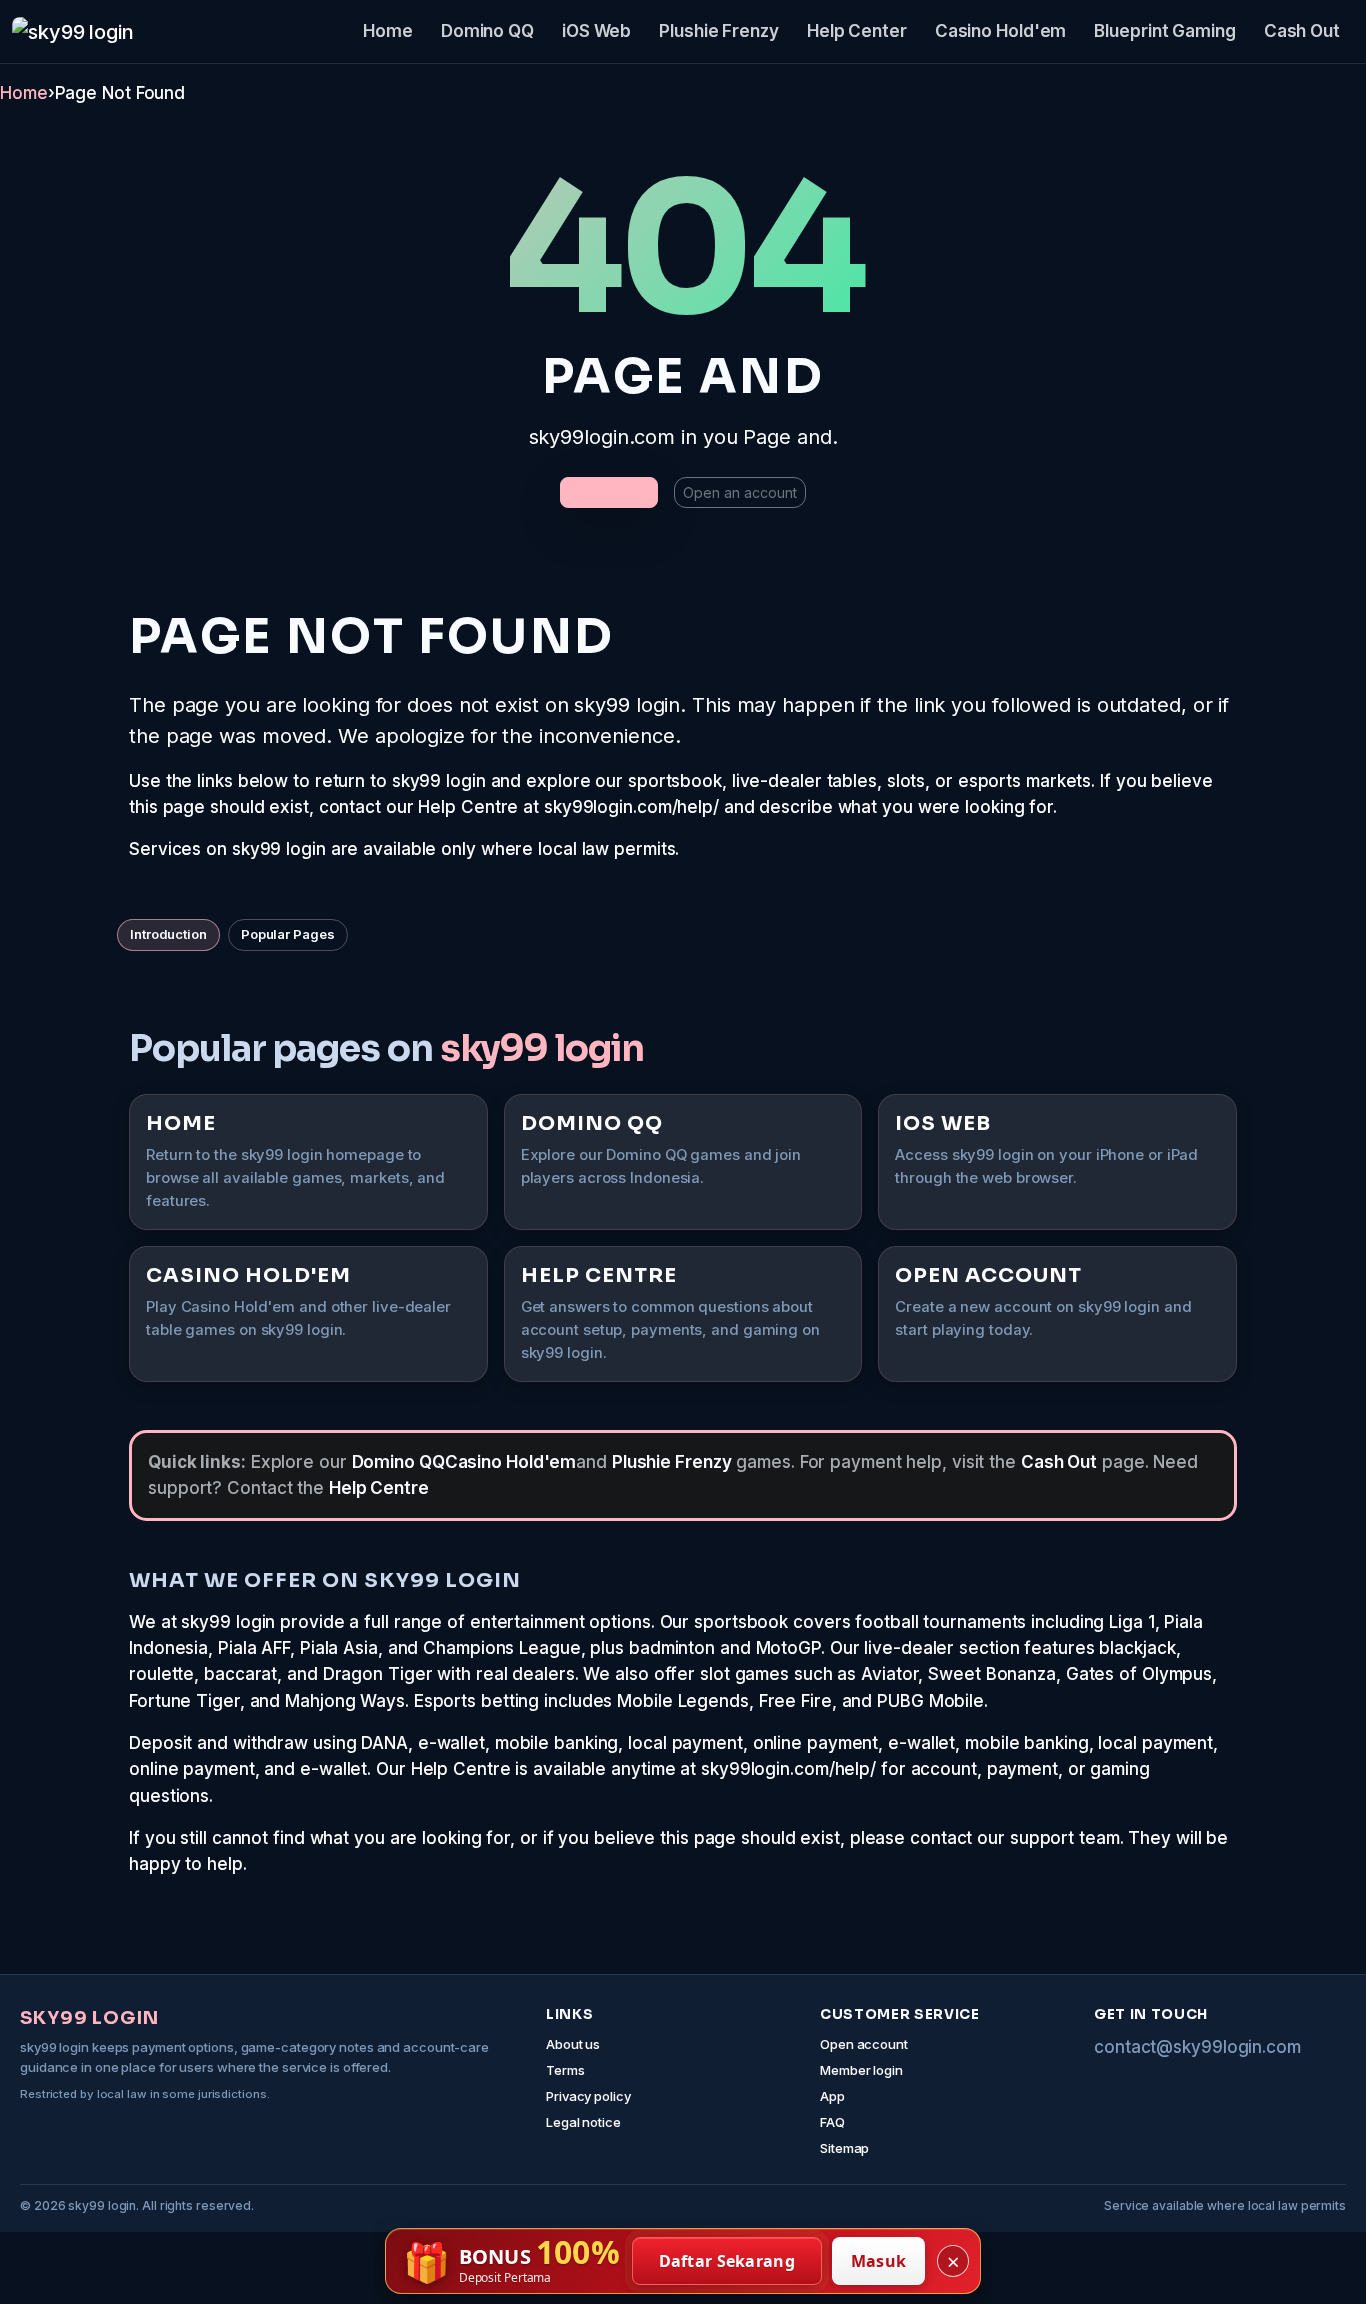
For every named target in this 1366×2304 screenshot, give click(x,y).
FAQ (832, 2122)
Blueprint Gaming (1164, 31)
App (832, 2096)
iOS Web (596, 31)
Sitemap (844, 2148)
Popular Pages (288, 934)
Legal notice (583, 2122)
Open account (864, 2044)
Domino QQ (487, 31)
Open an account (740, 492)
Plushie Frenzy (719, 31)
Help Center (857, 31)
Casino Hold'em (1001, 31)
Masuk (879, 2261)
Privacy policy (588, 2096)
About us (573, 2044)
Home (388, 31)
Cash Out (1302, 31)
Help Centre (379, 1488)
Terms (565, 2070)
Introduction (168, 934)
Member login (861, 2070)
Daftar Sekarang (727, 2261)
